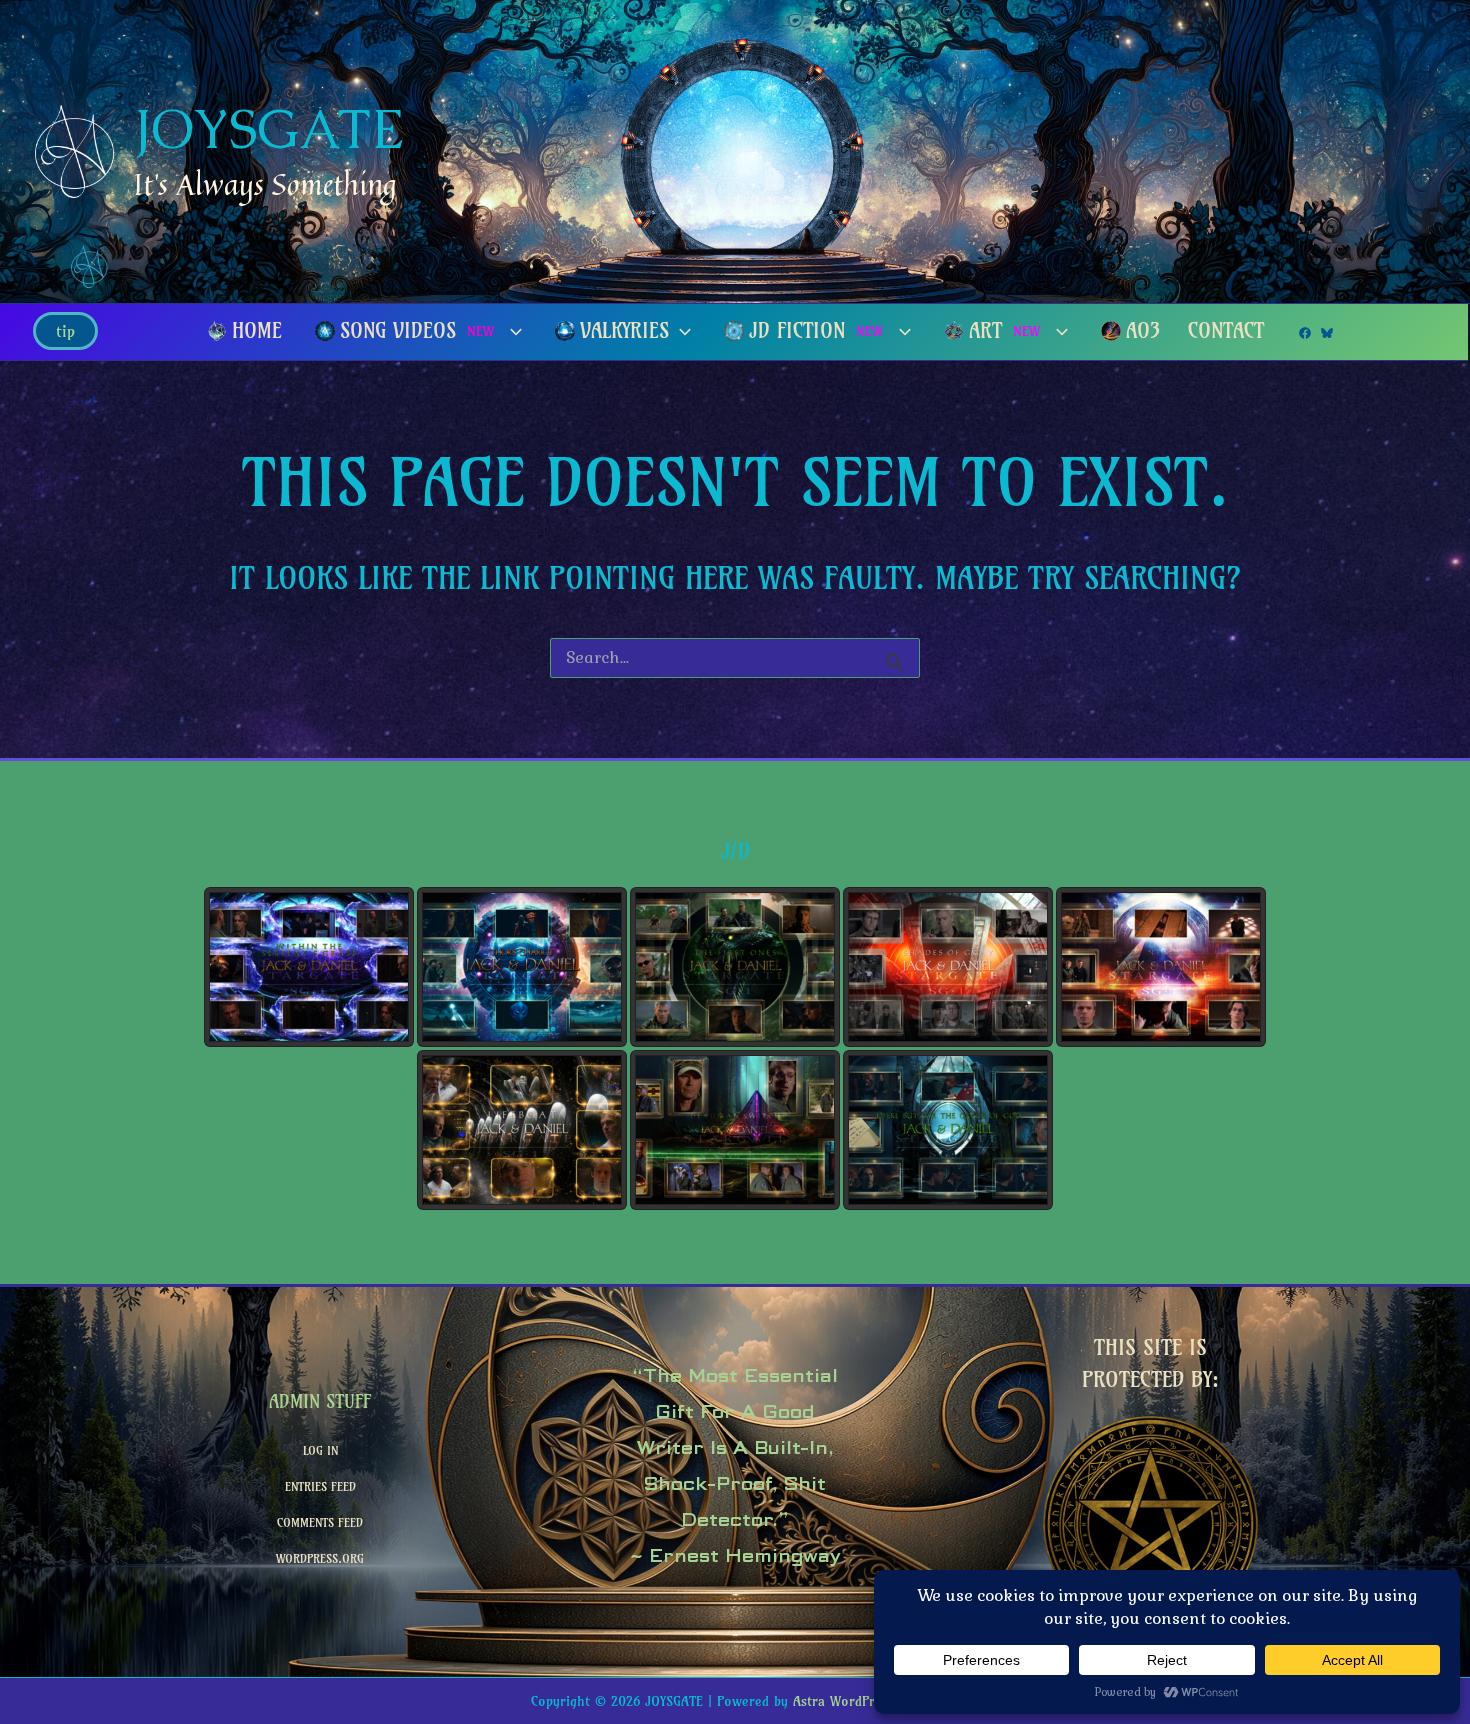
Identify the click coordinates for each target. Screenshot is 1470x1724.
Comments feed (320, 1522)
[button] (65, 331)
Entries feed (320, 1486)
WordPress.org (320, 1558)
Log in (320, 1450)
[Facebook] (1305, 333)
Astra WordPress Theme (866, 1701)
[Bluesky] (1327, 333)
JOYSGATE (269, 129)
